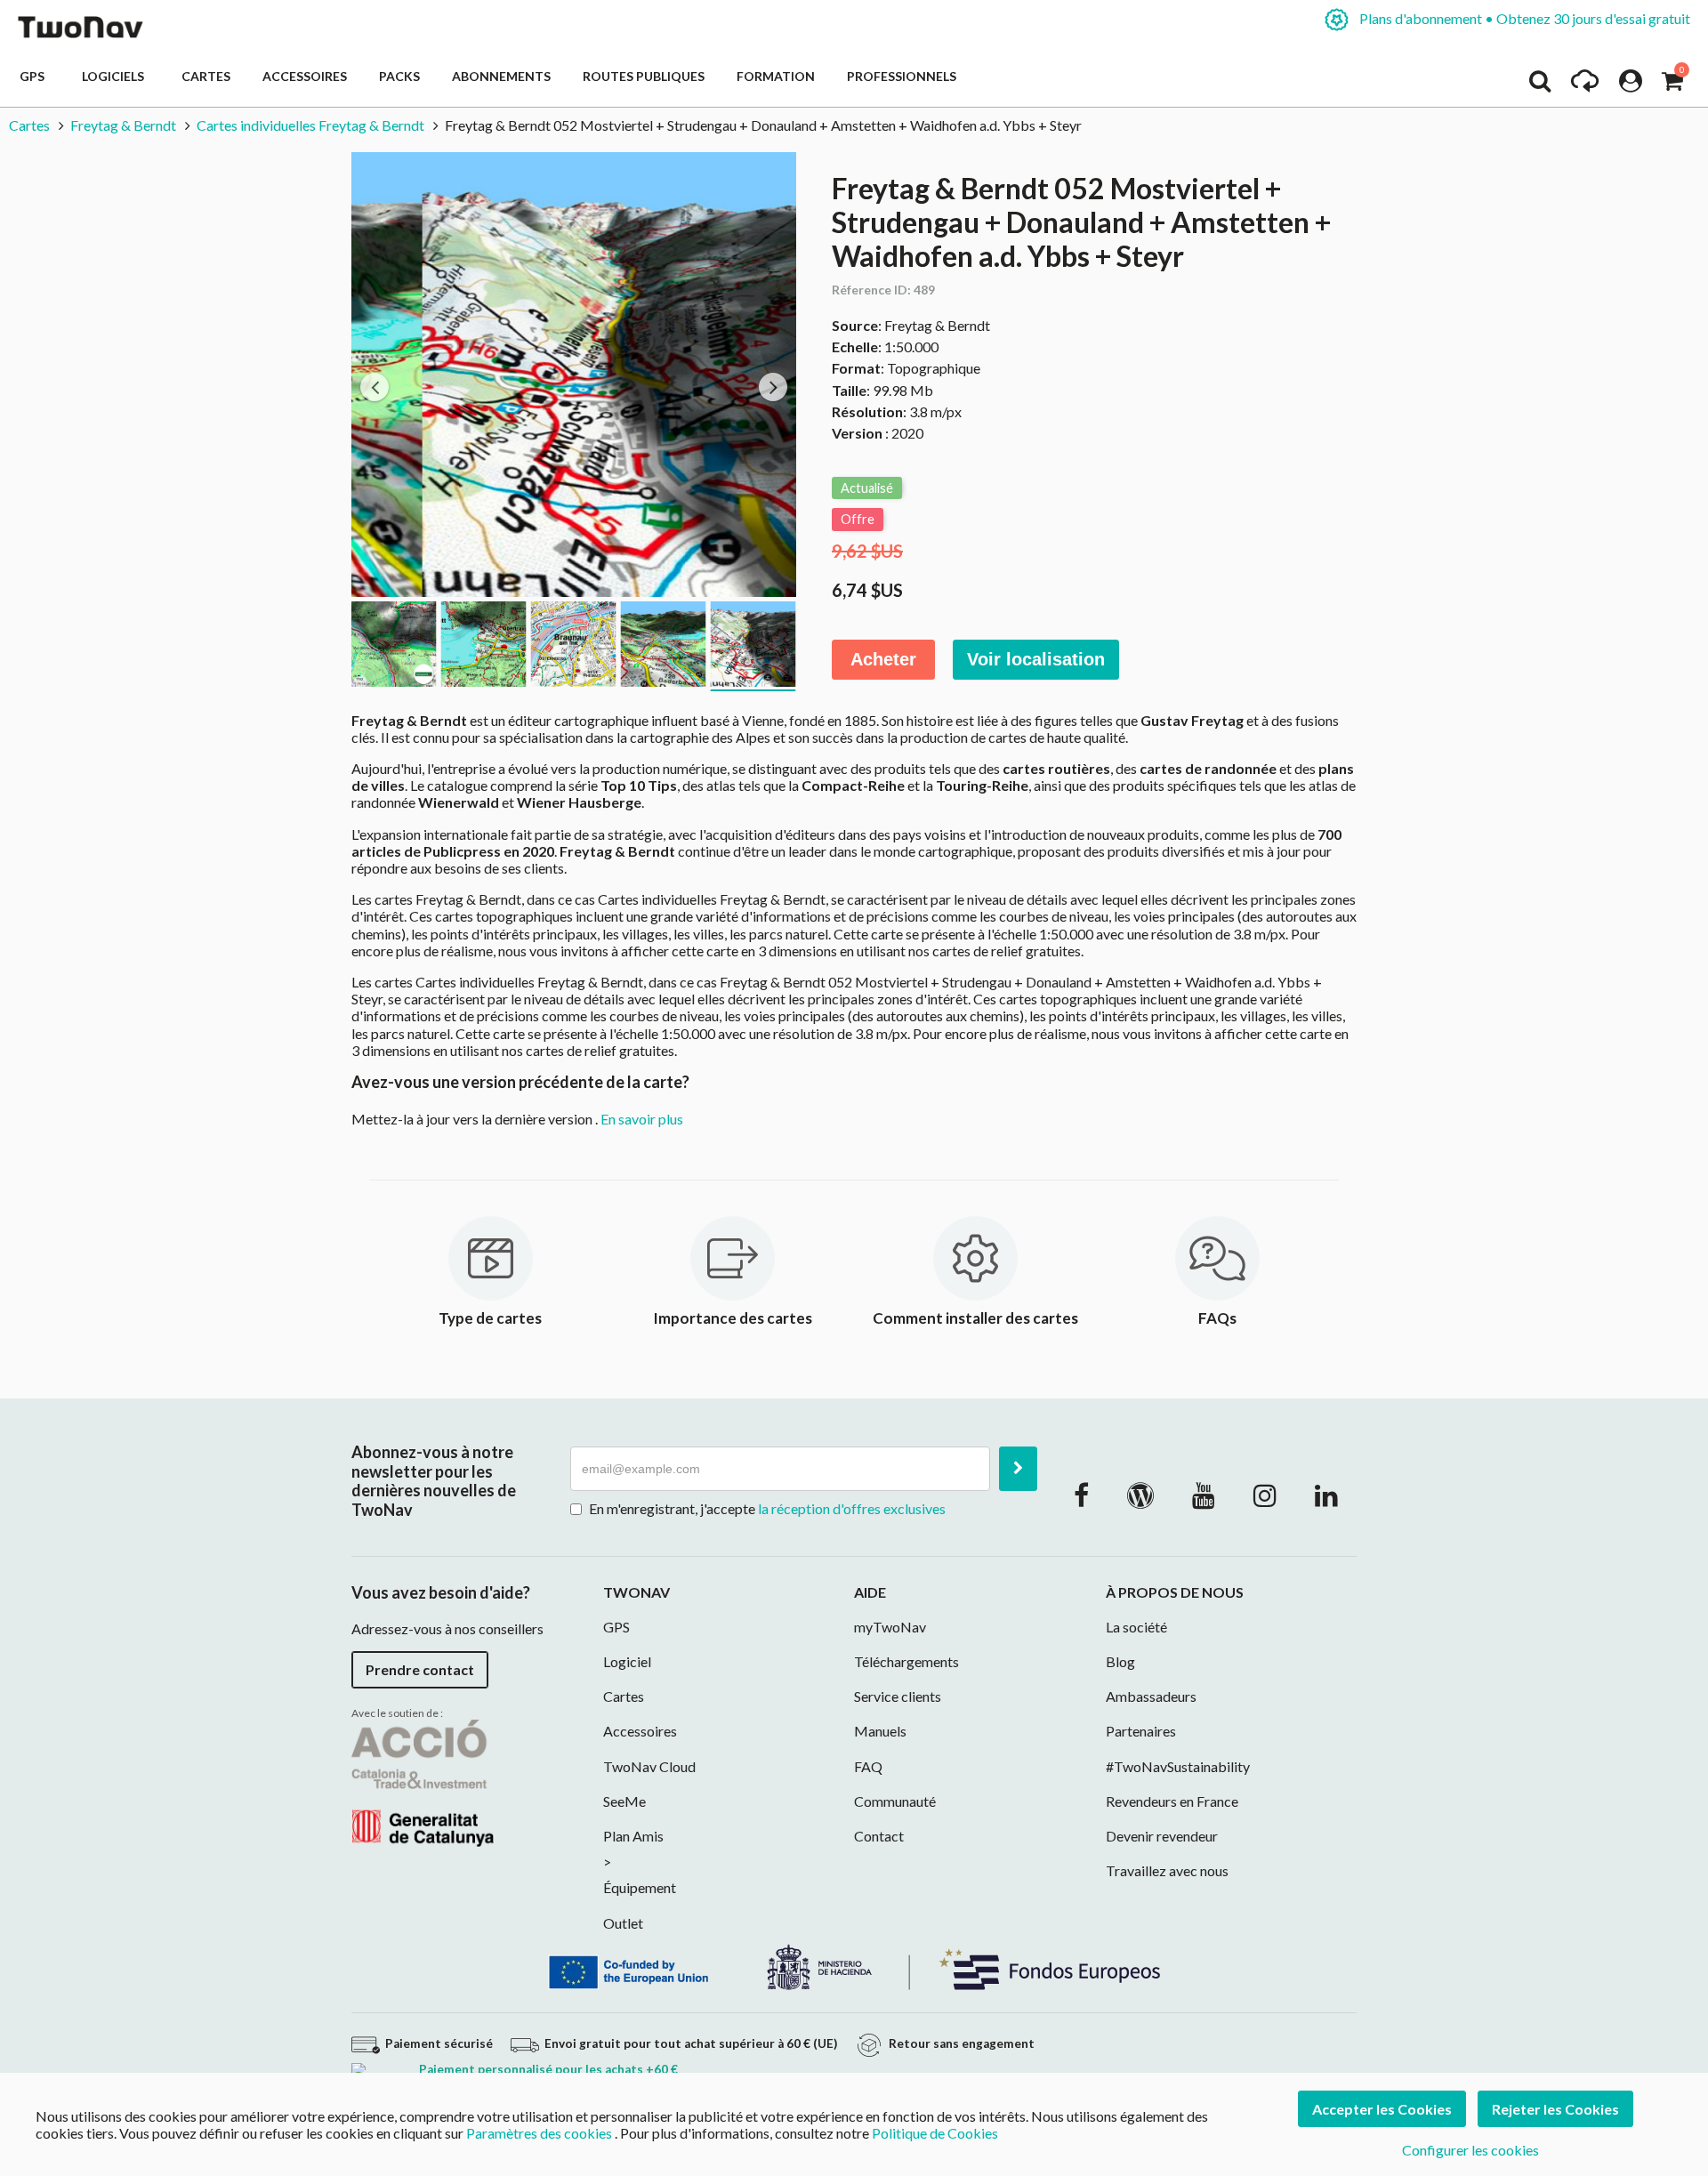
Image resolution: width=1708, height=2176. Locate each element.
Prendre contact (420, 1669)
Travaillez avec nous (1167, 1870)
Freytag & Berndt (123, 125)
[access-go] (1585, 85)
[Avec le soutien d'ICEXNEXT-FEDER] (854, 1965)
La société (1136, 1627)
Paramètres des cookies (539, 2133)
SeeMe (624, 1801)
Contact (879, 1836)
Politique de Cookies (935, 2133)
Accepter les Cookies (1382, 2109)
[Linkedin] (1326, 1495)
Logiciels (116, 76)
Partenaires (1141, 1731)
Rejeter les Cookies (1555, 2109)
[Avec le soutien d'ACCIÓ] (423, 1781)
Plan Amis (633, 1836)
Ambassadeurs (1151, 1696)
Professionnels (902, 76)
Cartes (206, 76)
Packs (399, 76)
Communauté (895, 1801)
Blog (1120, 1661)
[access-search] (1540, 85)
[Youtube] (1204, 1495)
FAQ (868, 1766)
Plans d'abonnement (1523, 18)
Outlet (623, 1923)
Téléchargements (906, 1661)
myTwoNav (890, 1627)
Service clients (898, 1696)
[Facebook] (1081, 1495)
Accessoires (305, 76)
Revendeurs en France (1172, 1801)
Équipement (640, 1887)
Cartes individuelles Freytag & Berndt (310, 125)
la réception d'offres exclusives (852, 1508)
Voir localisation (1036, 659)
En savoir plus (642, 1119)
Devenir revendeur (1162, 1836)
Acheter (883, 659)
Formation (776, 76)
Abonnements (501, 76)
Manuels (880, 1731)
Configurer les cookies (1470, 2150)
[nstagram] (1265, 1495)
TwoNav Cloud (649, 1766)
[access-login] (1631, 85)
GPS (35, 76)
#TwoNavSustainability (1178, 1766)
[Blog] (1140, 1495)
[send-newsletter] (1018, 1469)
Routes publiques (644, 76)
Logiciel (627, 1661)
